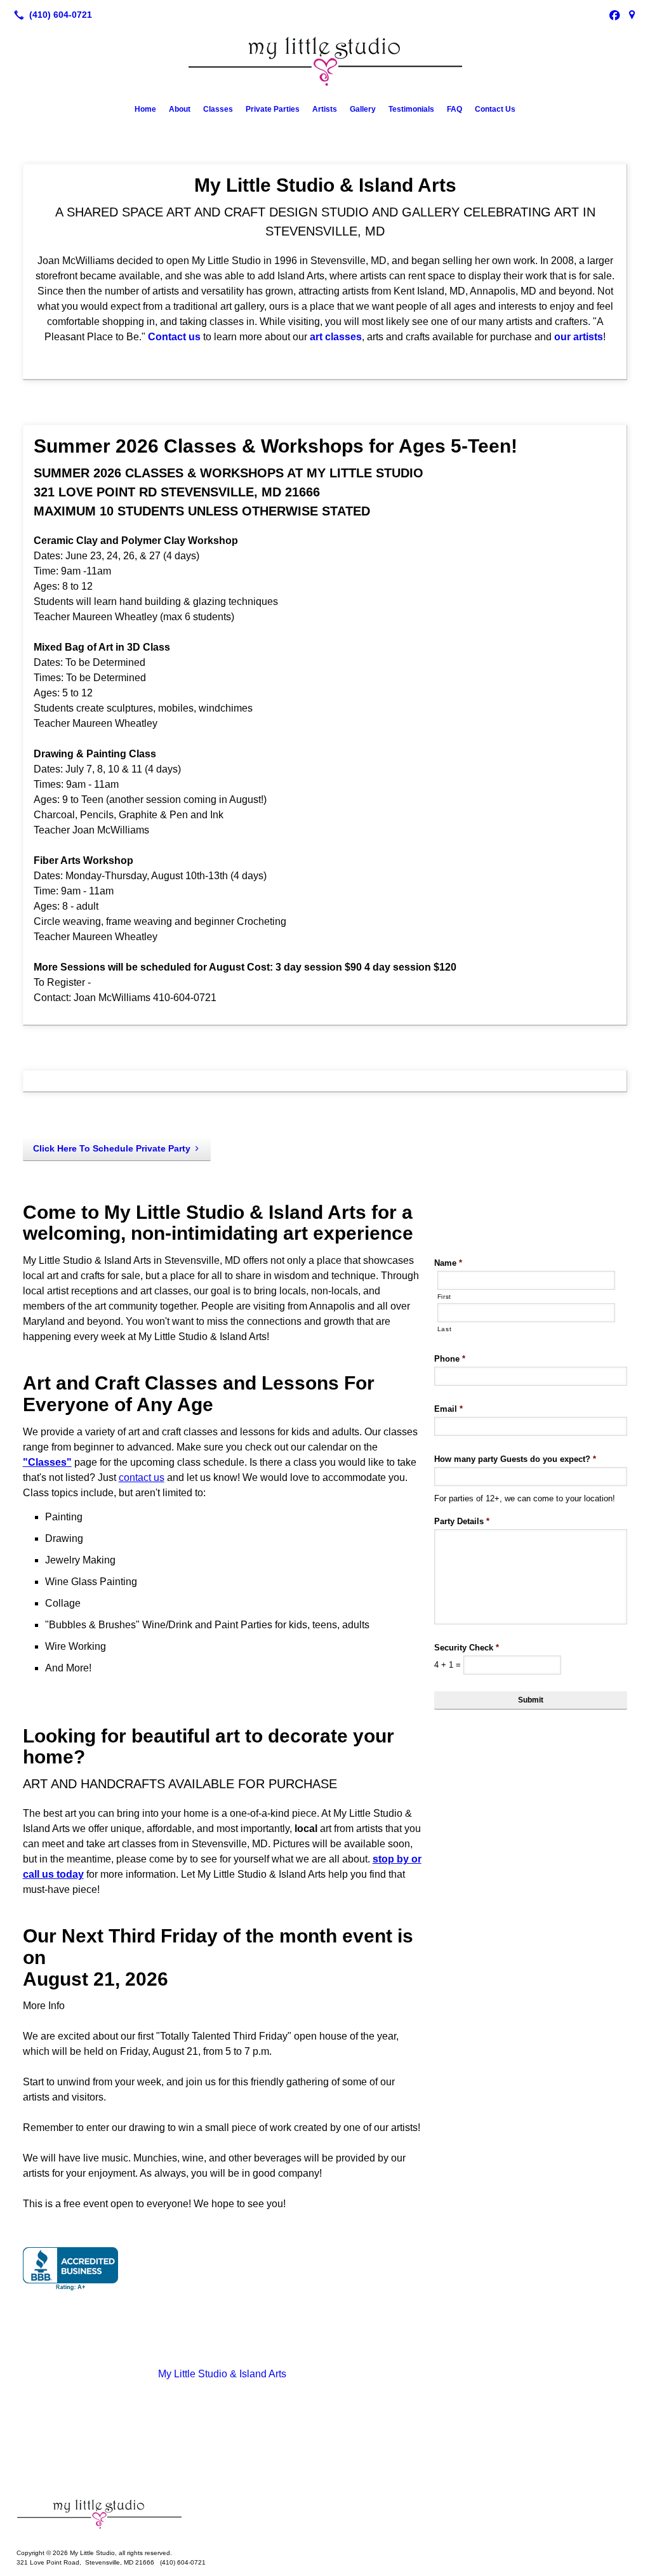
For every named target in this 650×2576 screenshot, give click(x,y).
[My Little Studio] (325, 2514)
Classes (218, 109)
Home (145, 109)
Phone (450, 1359)
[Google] (632, 15)
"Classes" (47, 1462)
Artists (325, 109)
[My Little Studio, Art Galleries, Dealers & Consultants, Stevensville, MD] (70, 2269)
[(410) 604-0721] (50, 15)
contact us (142, 1477)
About (180, 109)
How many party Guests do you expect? (515, 1459)
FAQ (454, 109)
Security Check (467, 1648)
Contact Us (495, 109)
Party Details (462, 1521)
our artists (579, 337)
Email (448, 1409)
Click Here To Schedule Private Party (112, 1148)
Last (445, 1329)
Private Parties (273, 109)
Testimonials (411, 109)
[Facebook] (614, 15)
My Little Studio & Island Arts (222, 2374)
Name (448, 1263)
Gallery (363, 109)
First (444, 1297)
